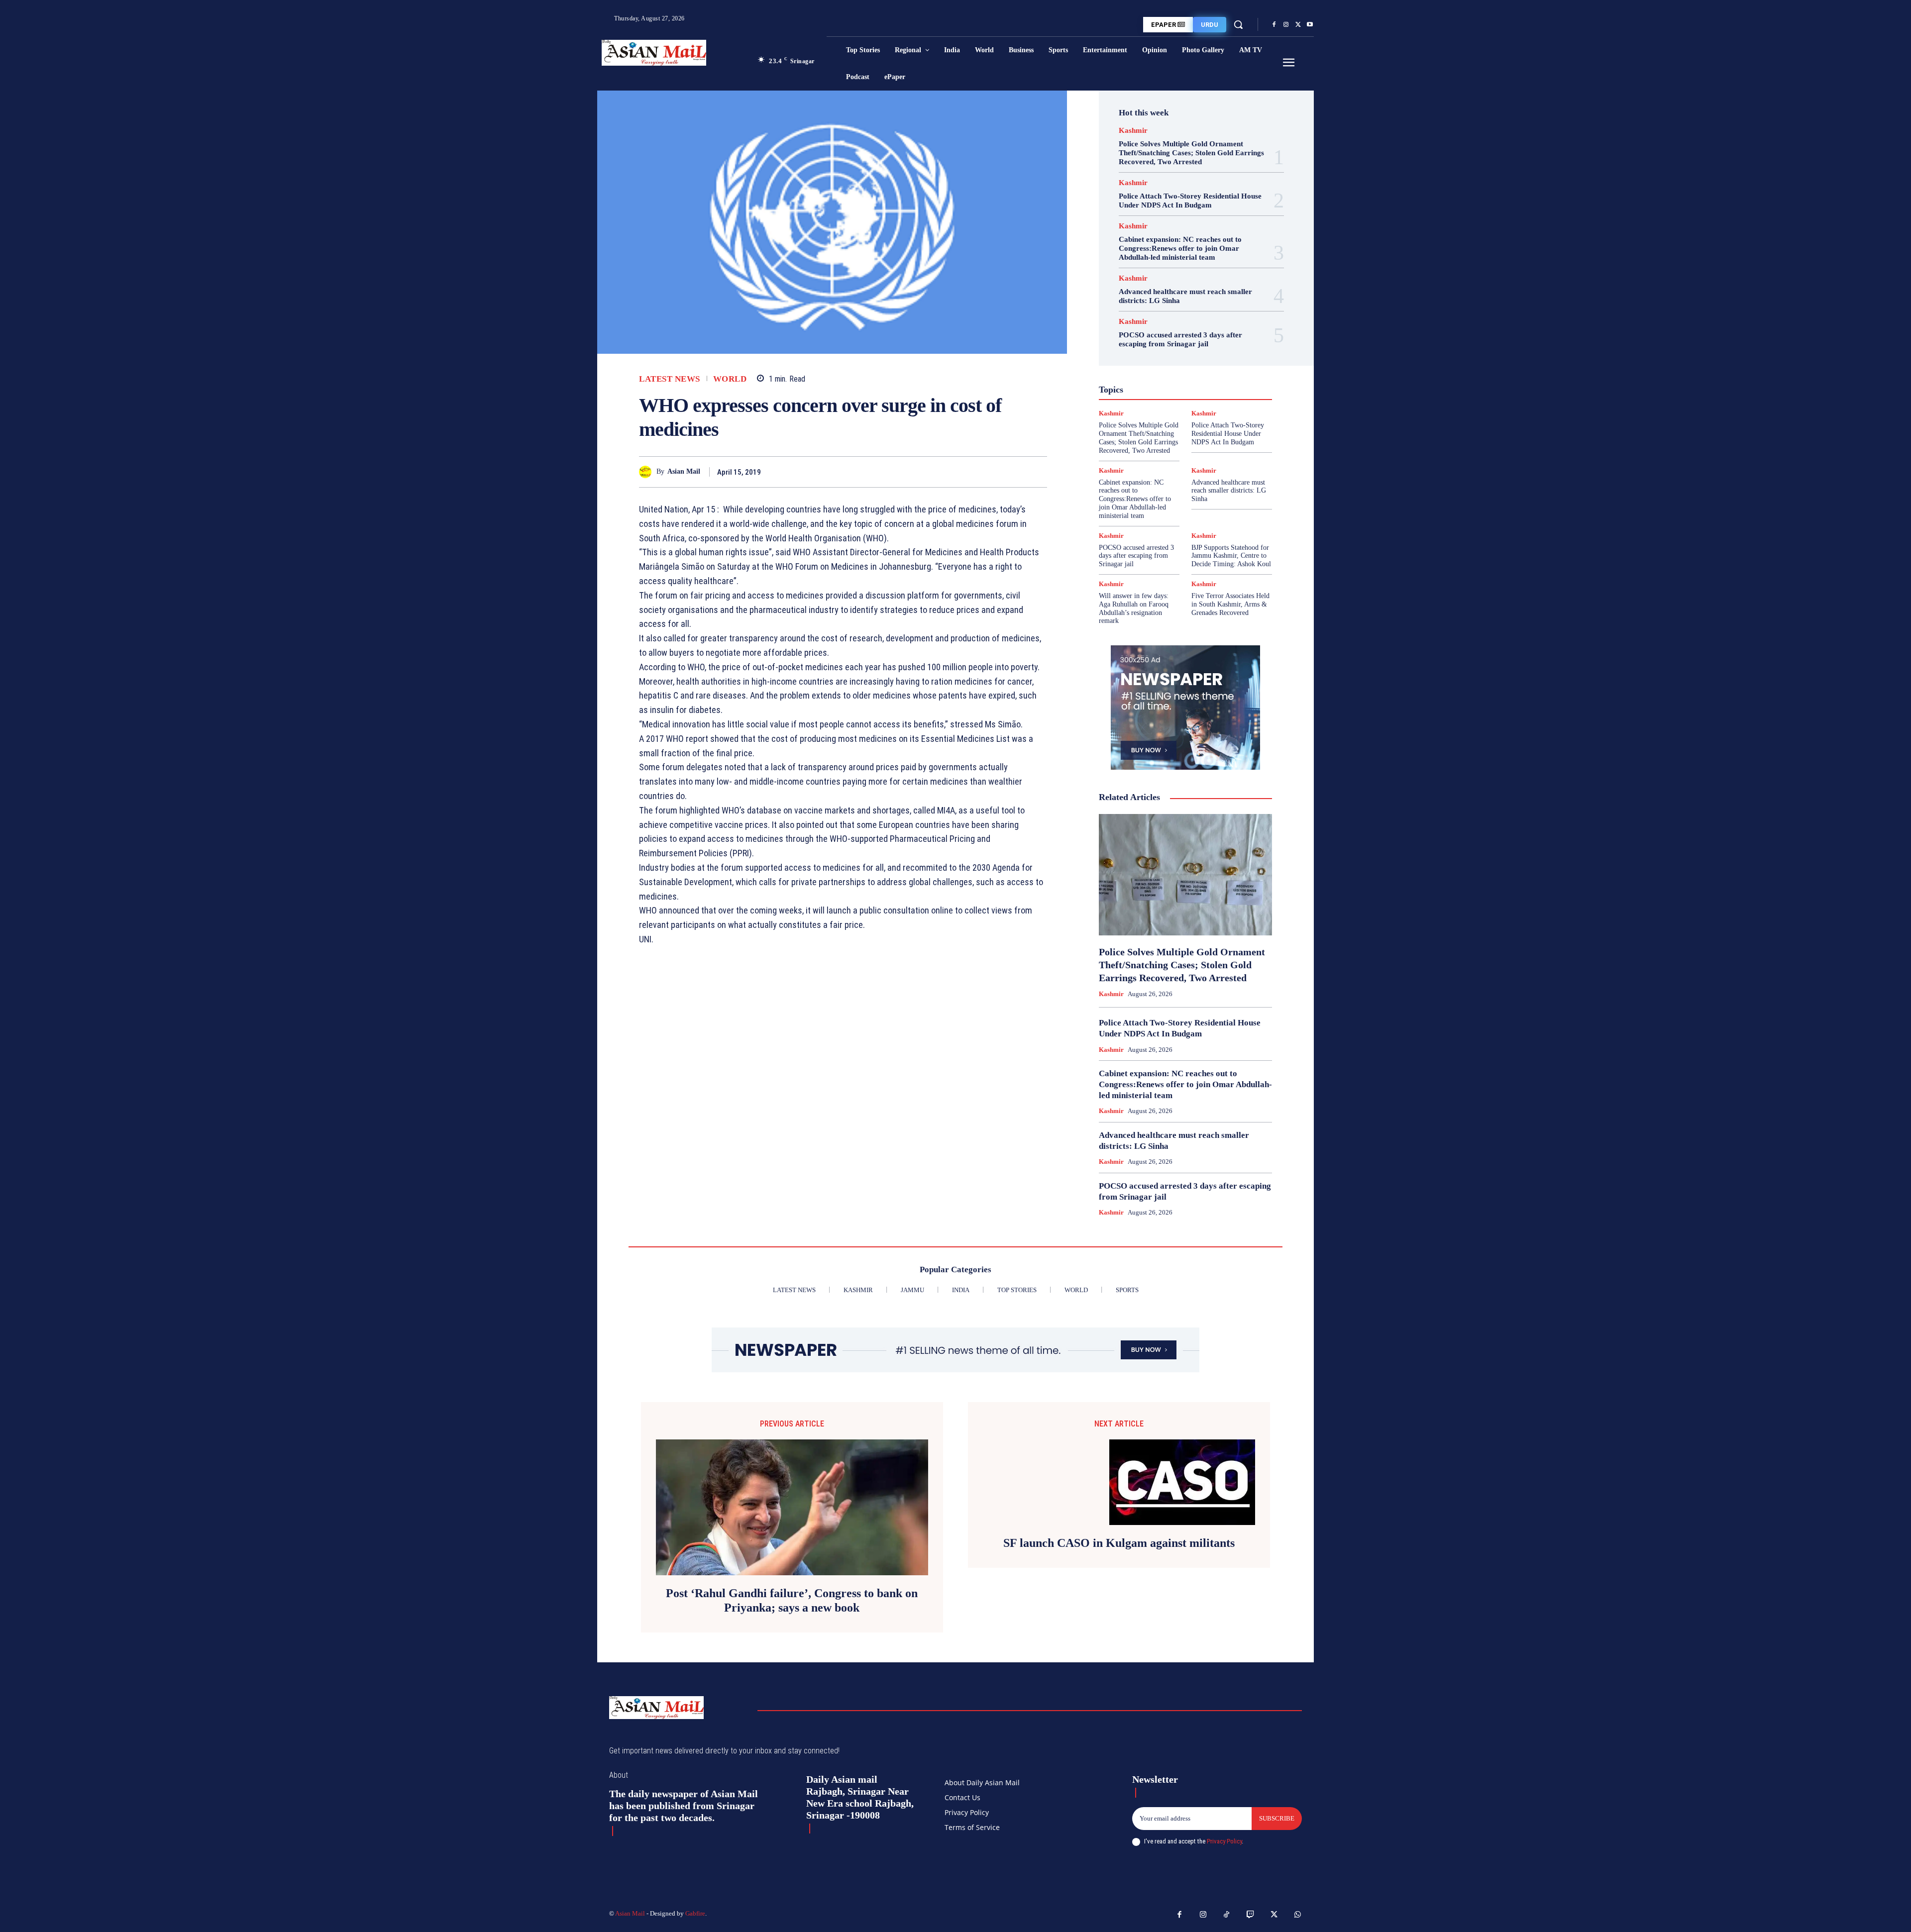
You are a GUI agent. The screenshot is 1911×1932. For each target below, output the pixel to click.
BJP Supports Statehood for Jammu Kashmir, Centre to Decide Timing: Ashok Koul (1231, 556)
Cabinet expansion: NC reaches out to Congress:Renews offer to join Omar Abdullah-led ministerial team (1180, 248)
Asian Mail (684, 471)
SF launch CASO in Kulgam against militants (1119, 1543)
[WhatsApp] (1037, 472)
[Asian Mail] (648, 472)
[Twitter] (1298, 25)
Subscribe (1277, 1818)
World (730, 379)
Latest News (670, 379)
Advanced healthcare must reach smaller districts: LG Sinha (1229, 491)
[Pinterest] (1014, 472)
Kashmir (1133, 131)
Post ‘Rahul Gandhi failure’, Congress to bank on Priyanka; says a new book (792, 1600)
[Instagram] (1286, 25)
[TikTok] (1227, 1915)
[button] (1238, 24)
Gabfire (695, 1913)
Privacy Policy (1224, 1841)
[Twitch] (1251, 1915)
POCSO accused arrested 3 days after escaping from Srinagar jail (1180, 339)
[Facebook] (1274, 25)
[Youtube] (1310, 25)
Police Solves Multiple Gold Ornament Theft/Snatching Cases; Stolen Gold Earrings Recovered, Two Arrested (1191, 153)
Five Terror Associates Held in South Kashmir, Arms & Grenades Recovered (1230, 604)
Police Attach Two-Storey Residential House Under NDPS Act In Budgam (1190, 201)
